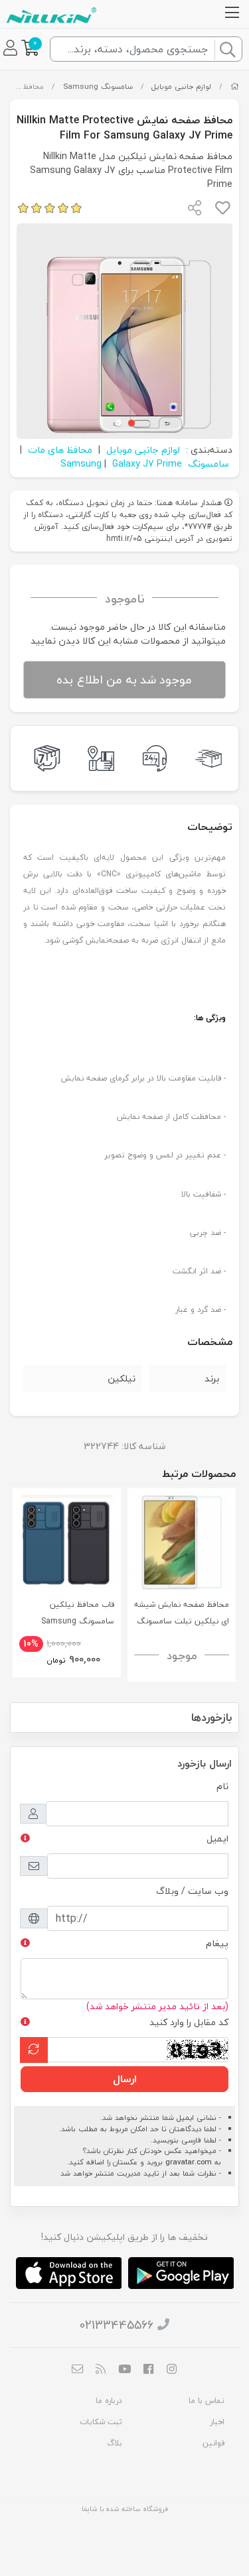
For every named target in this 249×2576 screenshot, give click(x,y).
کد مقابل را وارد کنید (189, 2022)
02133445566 (117, 2325)
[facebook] (148, 2371)
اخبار (217, 2422)
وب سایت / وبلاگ (192, 1891)
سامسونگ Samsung (98, 87)
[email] (77, 2371)
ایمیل (217, 1839)
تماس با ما (207, 2401)
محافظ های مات (60, 450)
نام (222, 1786)
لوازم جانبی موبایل (181, 87)
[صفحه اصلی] (235, 87)
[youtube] (125, 2371)
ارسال (125, 2079)
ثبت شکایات (101, 2422)
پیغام (217, 1943)
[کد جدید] (34, 2050)
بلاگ (115, 2443)
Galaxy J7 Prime (147, 464)
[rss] (101, 2371)
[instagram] (172, 2371)
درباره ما (109, 2401)
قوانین (213, 2443)
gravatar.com (189, 2162)
